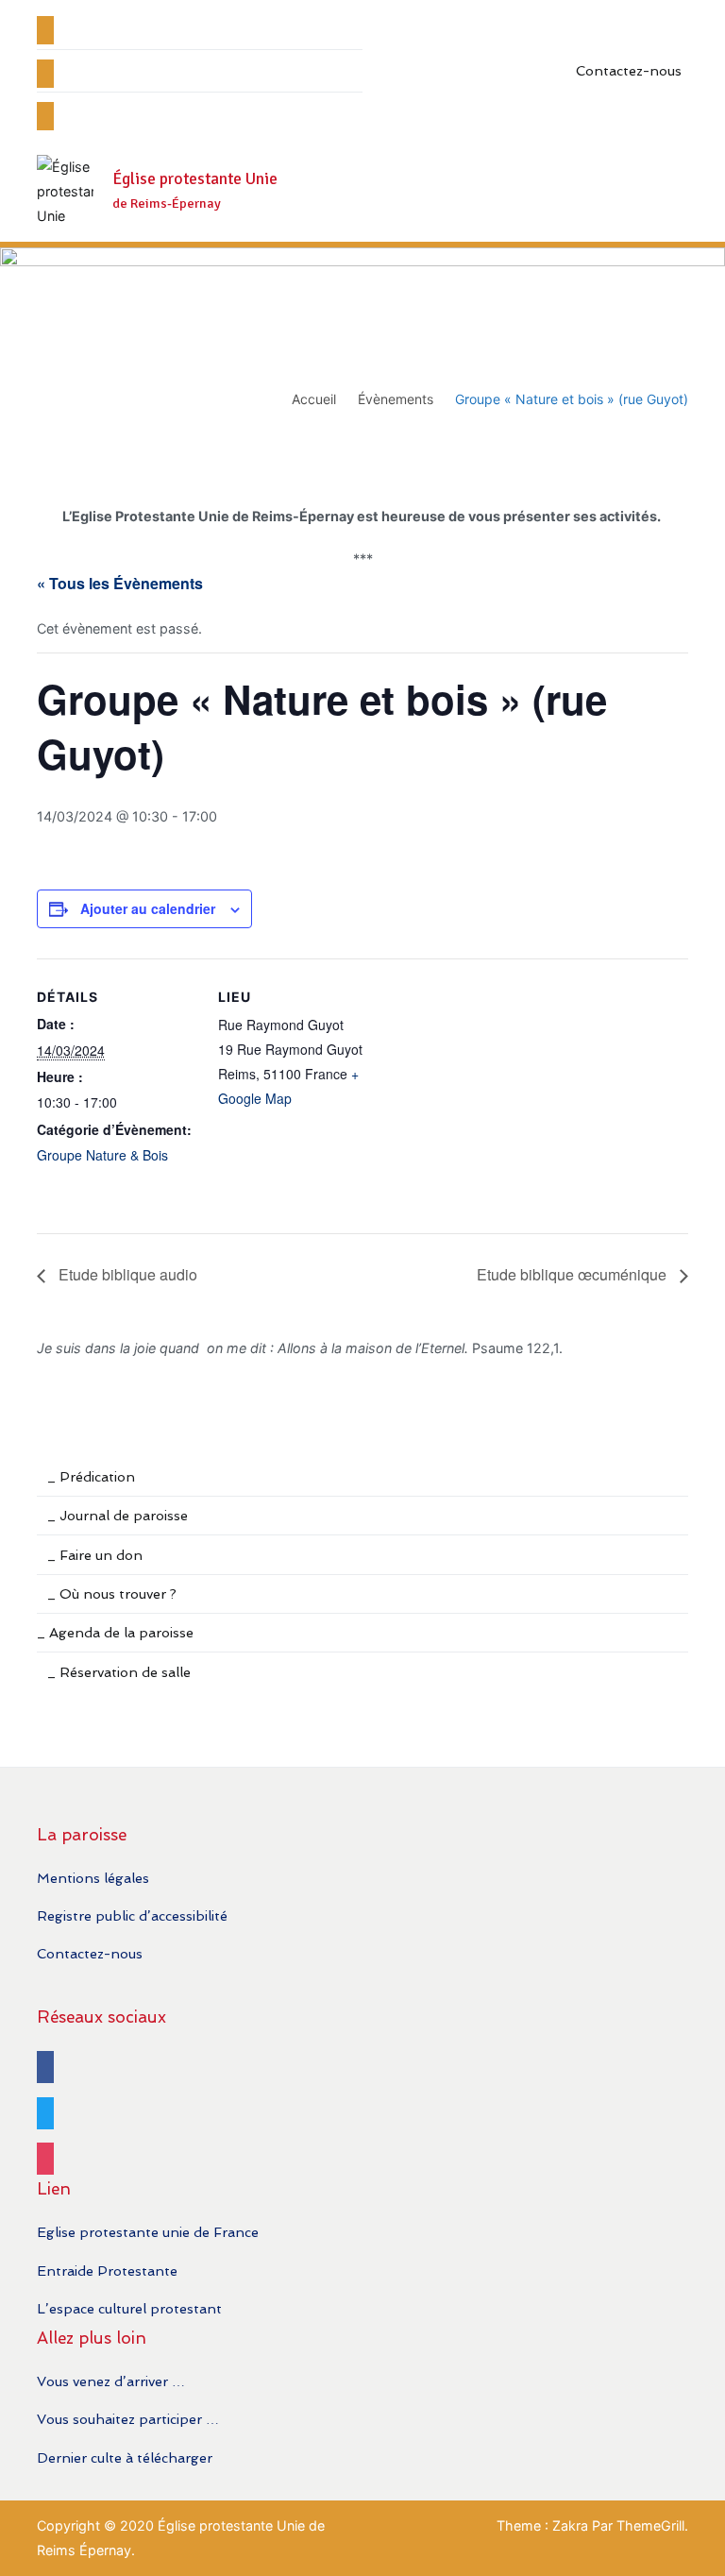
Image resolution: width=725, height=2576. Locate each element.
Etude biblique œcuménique (573, 1274)
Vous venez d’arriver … (111, 2381)
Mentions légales (93, 1878)
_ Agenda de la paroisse (115, 1632)
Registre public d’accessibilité (132, 1915)
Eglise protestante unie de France (148, 2232)
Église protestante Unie (195, 179)
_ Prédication (91, 1476)
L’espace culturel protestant (129, 2308)
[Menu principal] (669, 192)
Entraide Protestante (107, 2271)
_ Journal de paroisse (118, 1515)
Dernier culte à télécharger (125, 2457)
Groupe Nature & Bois (102, 1155)
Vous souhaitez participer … (128, 2419)
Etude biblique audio (126, 1274)
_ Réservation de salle (119, 1672)
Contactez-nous (629, 70)
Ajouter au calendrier (148, 908)
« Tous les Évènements (120, 583)
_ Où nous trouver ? (112, 1593)
